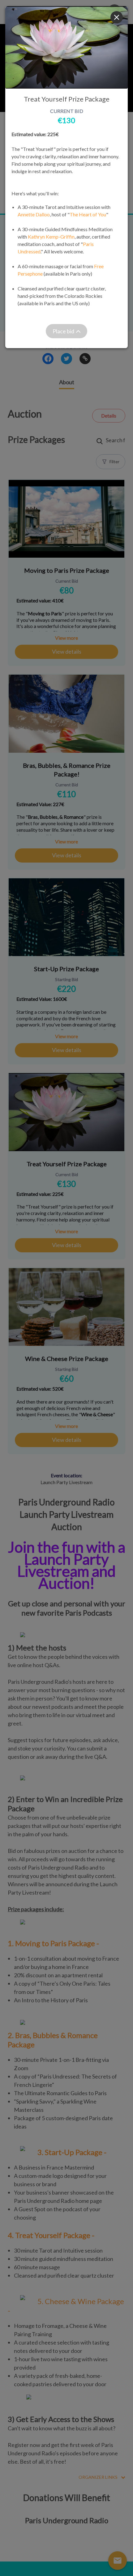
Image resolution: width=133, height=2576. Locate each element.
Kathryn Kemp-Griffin (51, 237)
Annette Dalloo (34, 214)
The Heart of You (88, 214)
